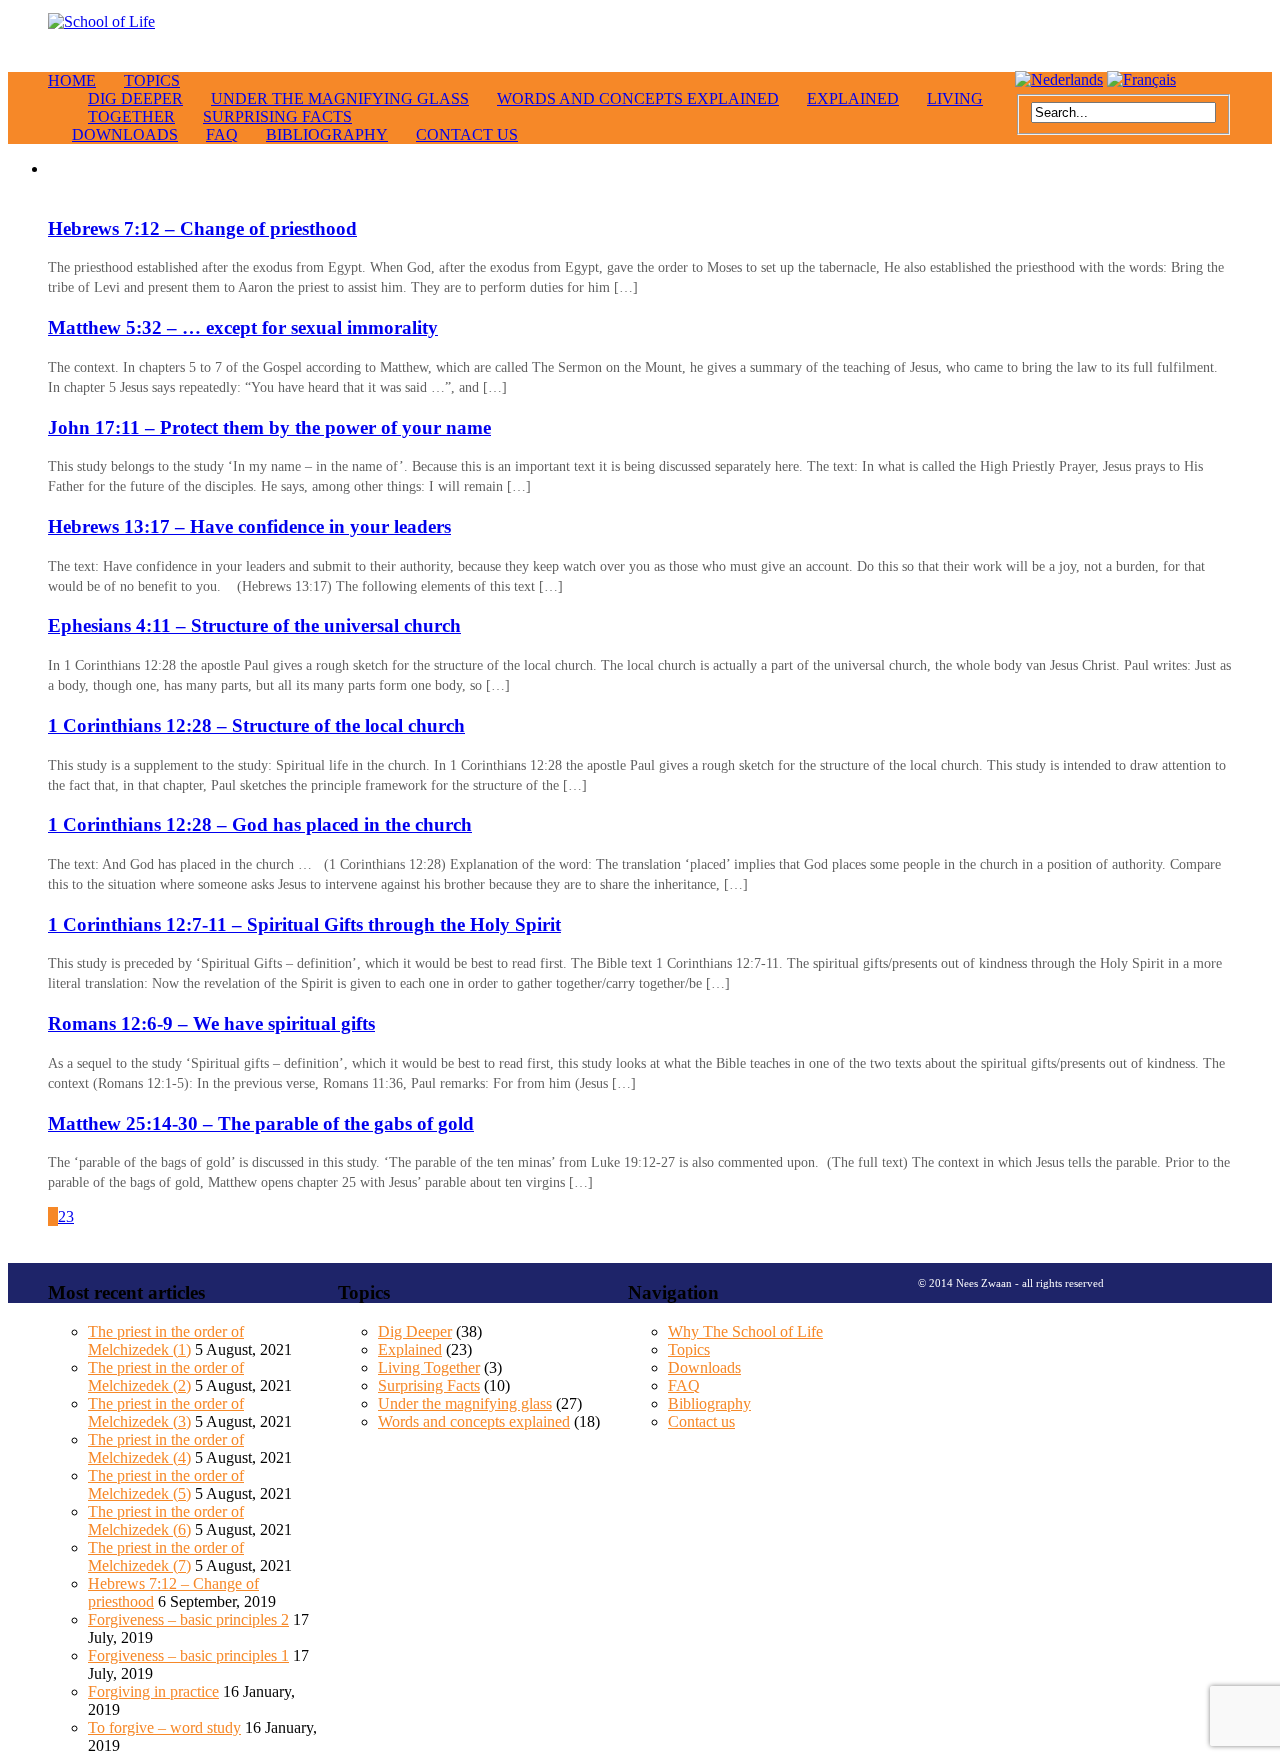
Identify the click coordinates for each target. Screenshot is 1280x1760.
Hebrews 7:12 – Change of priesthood (202, 228)
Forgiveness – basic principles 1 (188, 1655)
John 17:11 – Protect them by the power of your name (269, 427)
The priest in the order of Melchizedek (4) (166, 1448)
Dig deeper (135, 98)
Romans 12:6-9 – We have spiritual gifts (211, 1023)
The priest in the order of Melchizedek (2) (166, 1376)
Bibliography (327, 134)
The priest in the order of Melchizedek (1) (166, 1340)
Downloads (125, 134)
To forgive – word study (164, 1727)
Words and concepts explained (638, 98)
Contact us (467, 134)
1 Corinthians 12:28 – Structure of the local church (256, 725)
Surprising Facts (277, 116)
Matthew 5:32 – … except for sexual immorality (243, 327)
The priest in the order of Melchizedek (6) (166, 1520)
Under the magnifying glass (340, 98)
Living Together (429, 1367)
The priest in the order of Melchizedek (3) (166, 1412)
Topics (152, 80)
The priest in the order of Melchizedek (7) (166, 1556)
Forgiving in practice (153, 1691)
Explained (853, 98)
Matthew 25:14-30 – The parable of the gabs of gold (261, 1123)
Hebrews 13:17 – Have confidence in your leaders (249, 526)
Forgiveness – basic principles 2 (188, 1619)
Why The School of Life (745, 1331)
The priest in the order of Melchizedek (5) (166, 1484)
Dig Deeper (415, 1331)
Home (72, 80)
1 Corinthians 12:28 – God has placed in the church (260, 824)
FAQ (222, 134)
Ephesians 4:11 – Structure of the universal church (254, 625)
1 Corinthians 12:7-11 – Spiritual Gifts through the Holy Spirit (304, 924)
